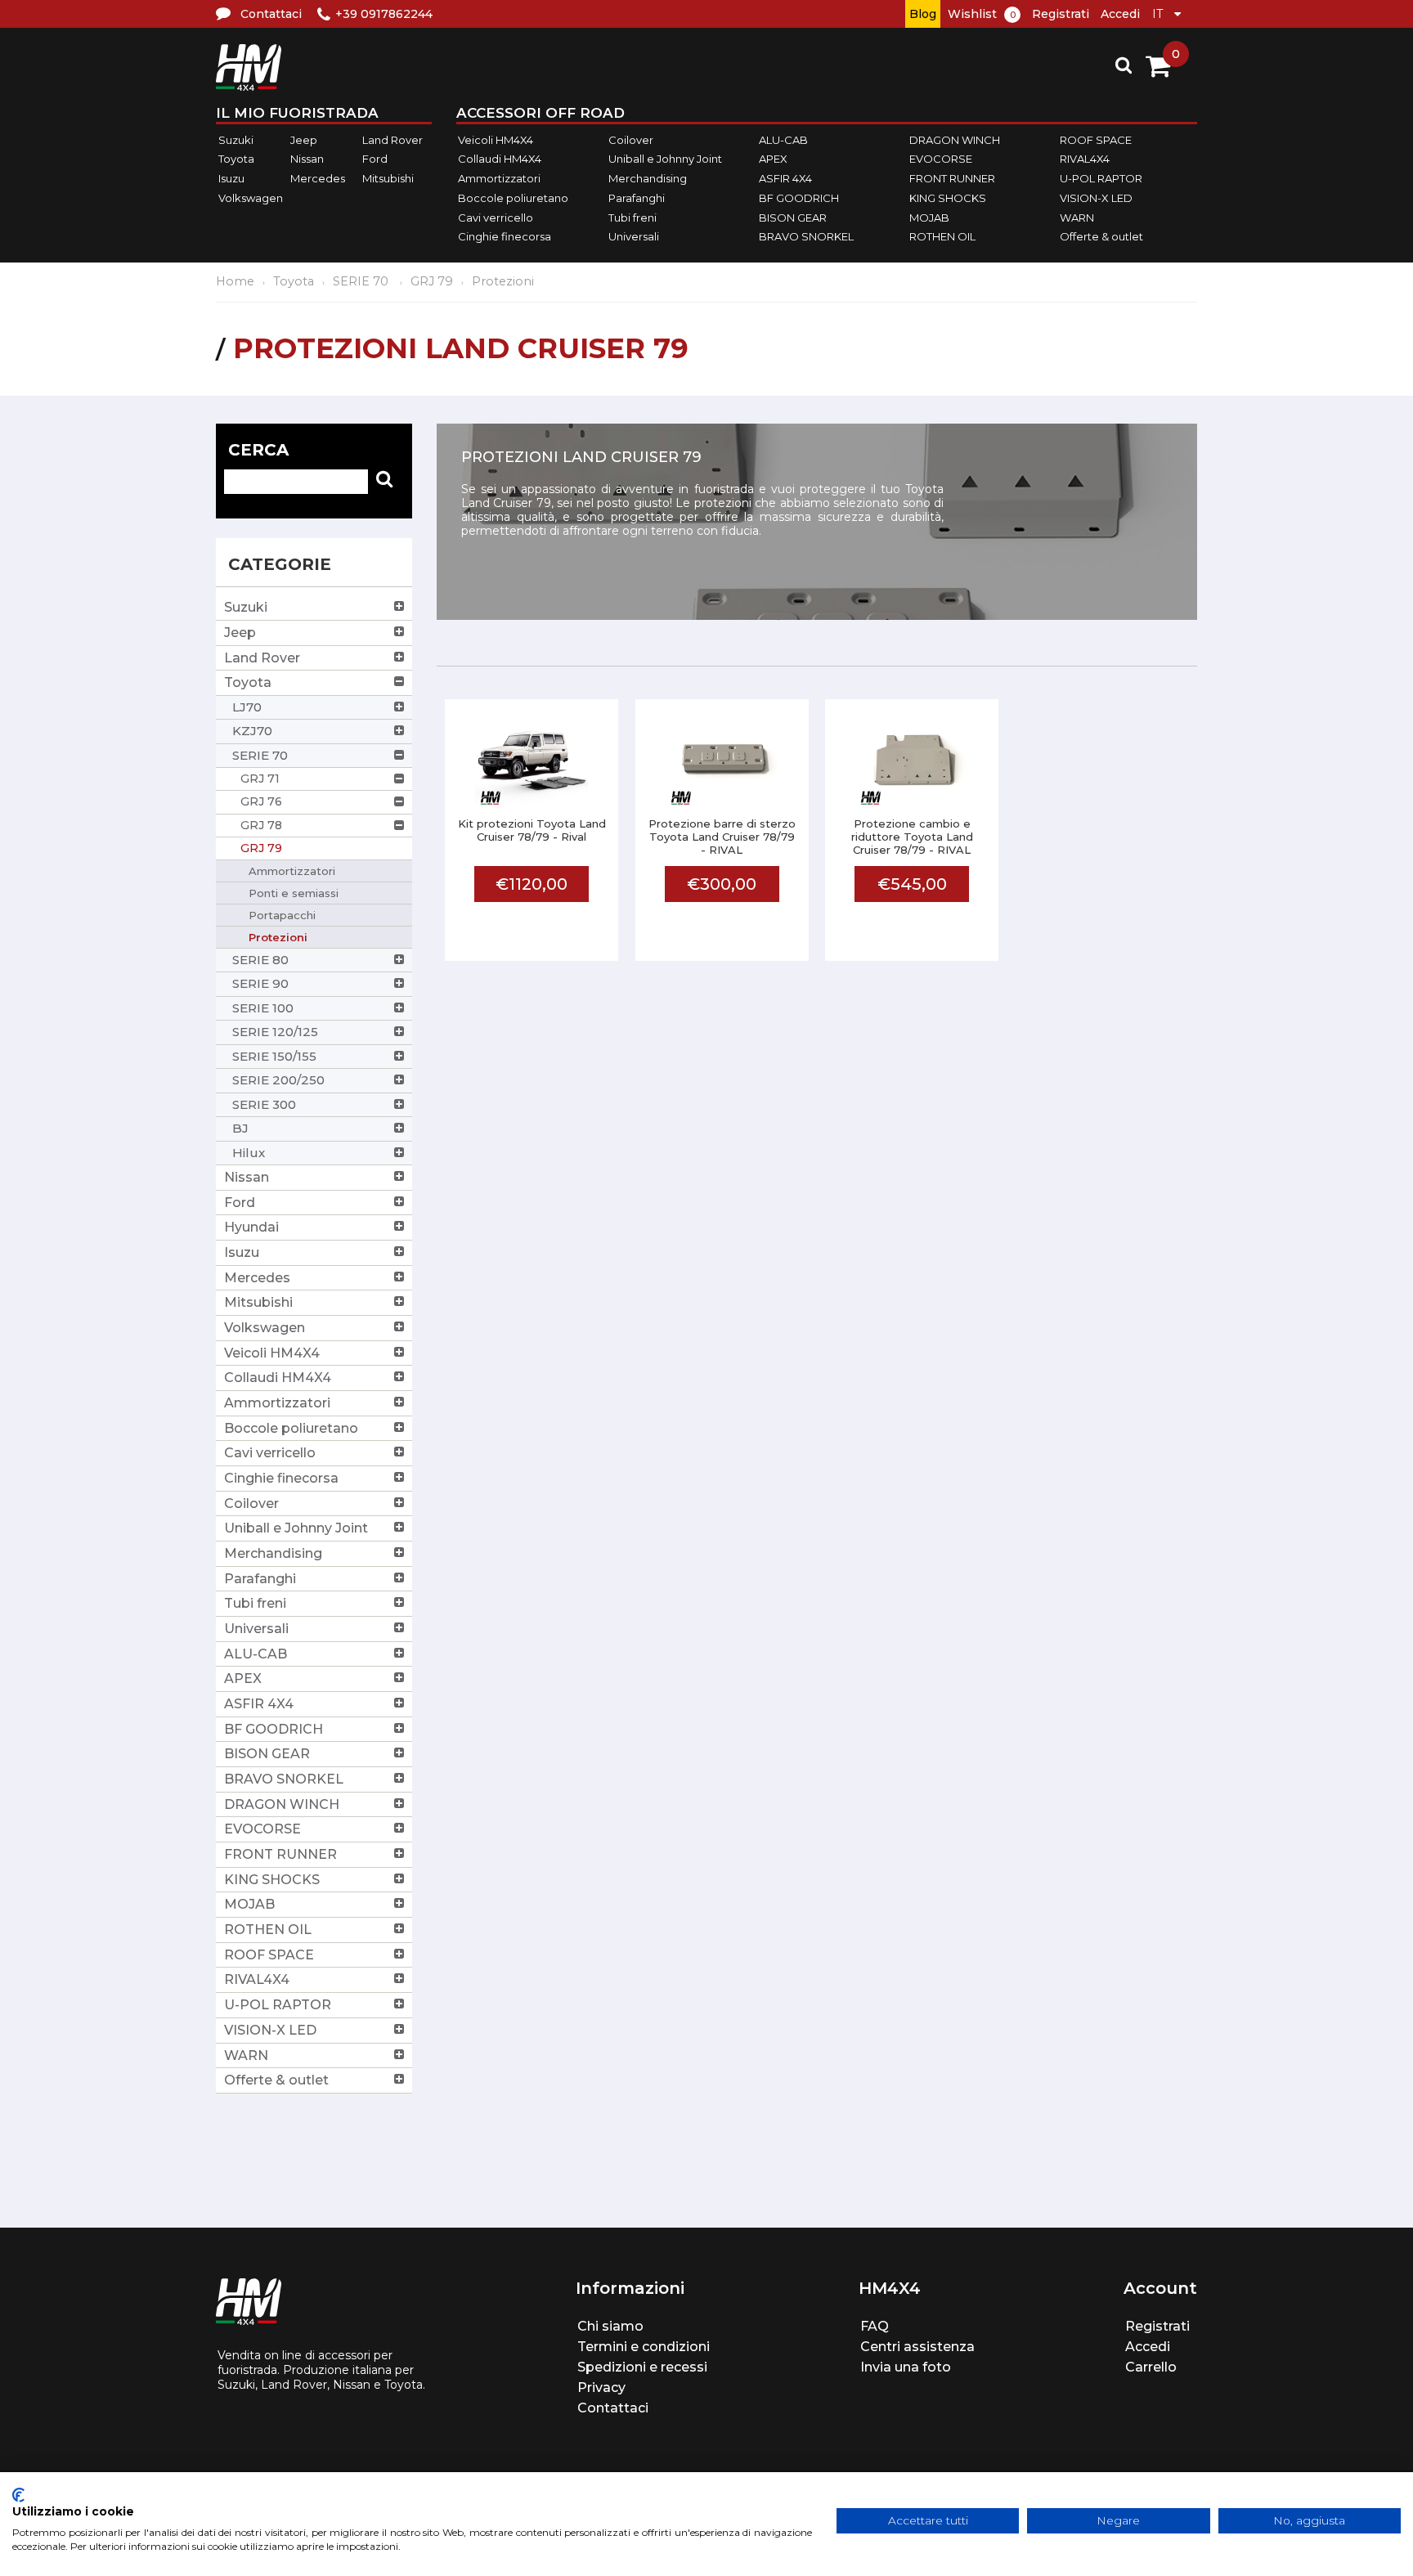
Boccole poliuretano (513, 198)
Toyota (236, 159)
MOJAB (929, 218)
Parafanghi (637, 198)
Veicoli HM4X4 (496, 140)
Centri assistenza (917, 2347)
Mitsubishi (388, 178)
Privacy (601, 2388)
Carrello (1151, 2367)
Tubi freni (632, 218)
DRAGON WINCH (955, 140)
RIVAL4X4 (1085, 159)
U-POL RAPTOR (1101, 178)
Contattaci (613, 2408)
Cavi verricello (496, 218)
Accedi (1120, 14)
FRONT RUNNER (952, 178)
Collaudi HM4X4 (500, 159)
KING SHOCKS (948, 198)
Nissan (307, 159)
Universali (634, 236)
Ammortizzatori (499, 178)
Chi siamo (610, 2326)
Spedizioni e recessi (642, 2367)
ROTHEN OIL (942, 236)
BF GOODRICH (799, 198)
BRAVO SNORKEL (806, 236)
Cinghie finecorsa (505, 236)
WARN (1077, 218)
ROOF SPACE (1096, 140)
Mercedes (318, 178)
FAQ (875, 2326)
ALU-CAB (783, 140)
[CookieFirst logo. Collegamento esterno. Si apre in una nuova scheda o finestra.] (18, 2495)
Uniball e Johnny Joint (665, 159)
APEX (773, 159)
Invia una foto (906, 2367)
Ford (375, 159)
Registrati (1061, 14)
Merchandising (648, 178)
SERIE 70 (362, 281)
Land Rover (392, 140)
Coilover (631, 140)
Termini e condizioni (644, 2347)
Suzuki (236, 140)
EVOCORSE (941, 159)
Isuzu (231, 178)
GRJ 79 (432, 281)
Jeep (304, 140)
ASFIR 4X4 (785, 178)
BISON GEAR (793, 218)
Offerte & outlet (1101, 236)
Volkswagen (251, 198)
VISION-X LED (1096, 198)
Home (235, 281)
